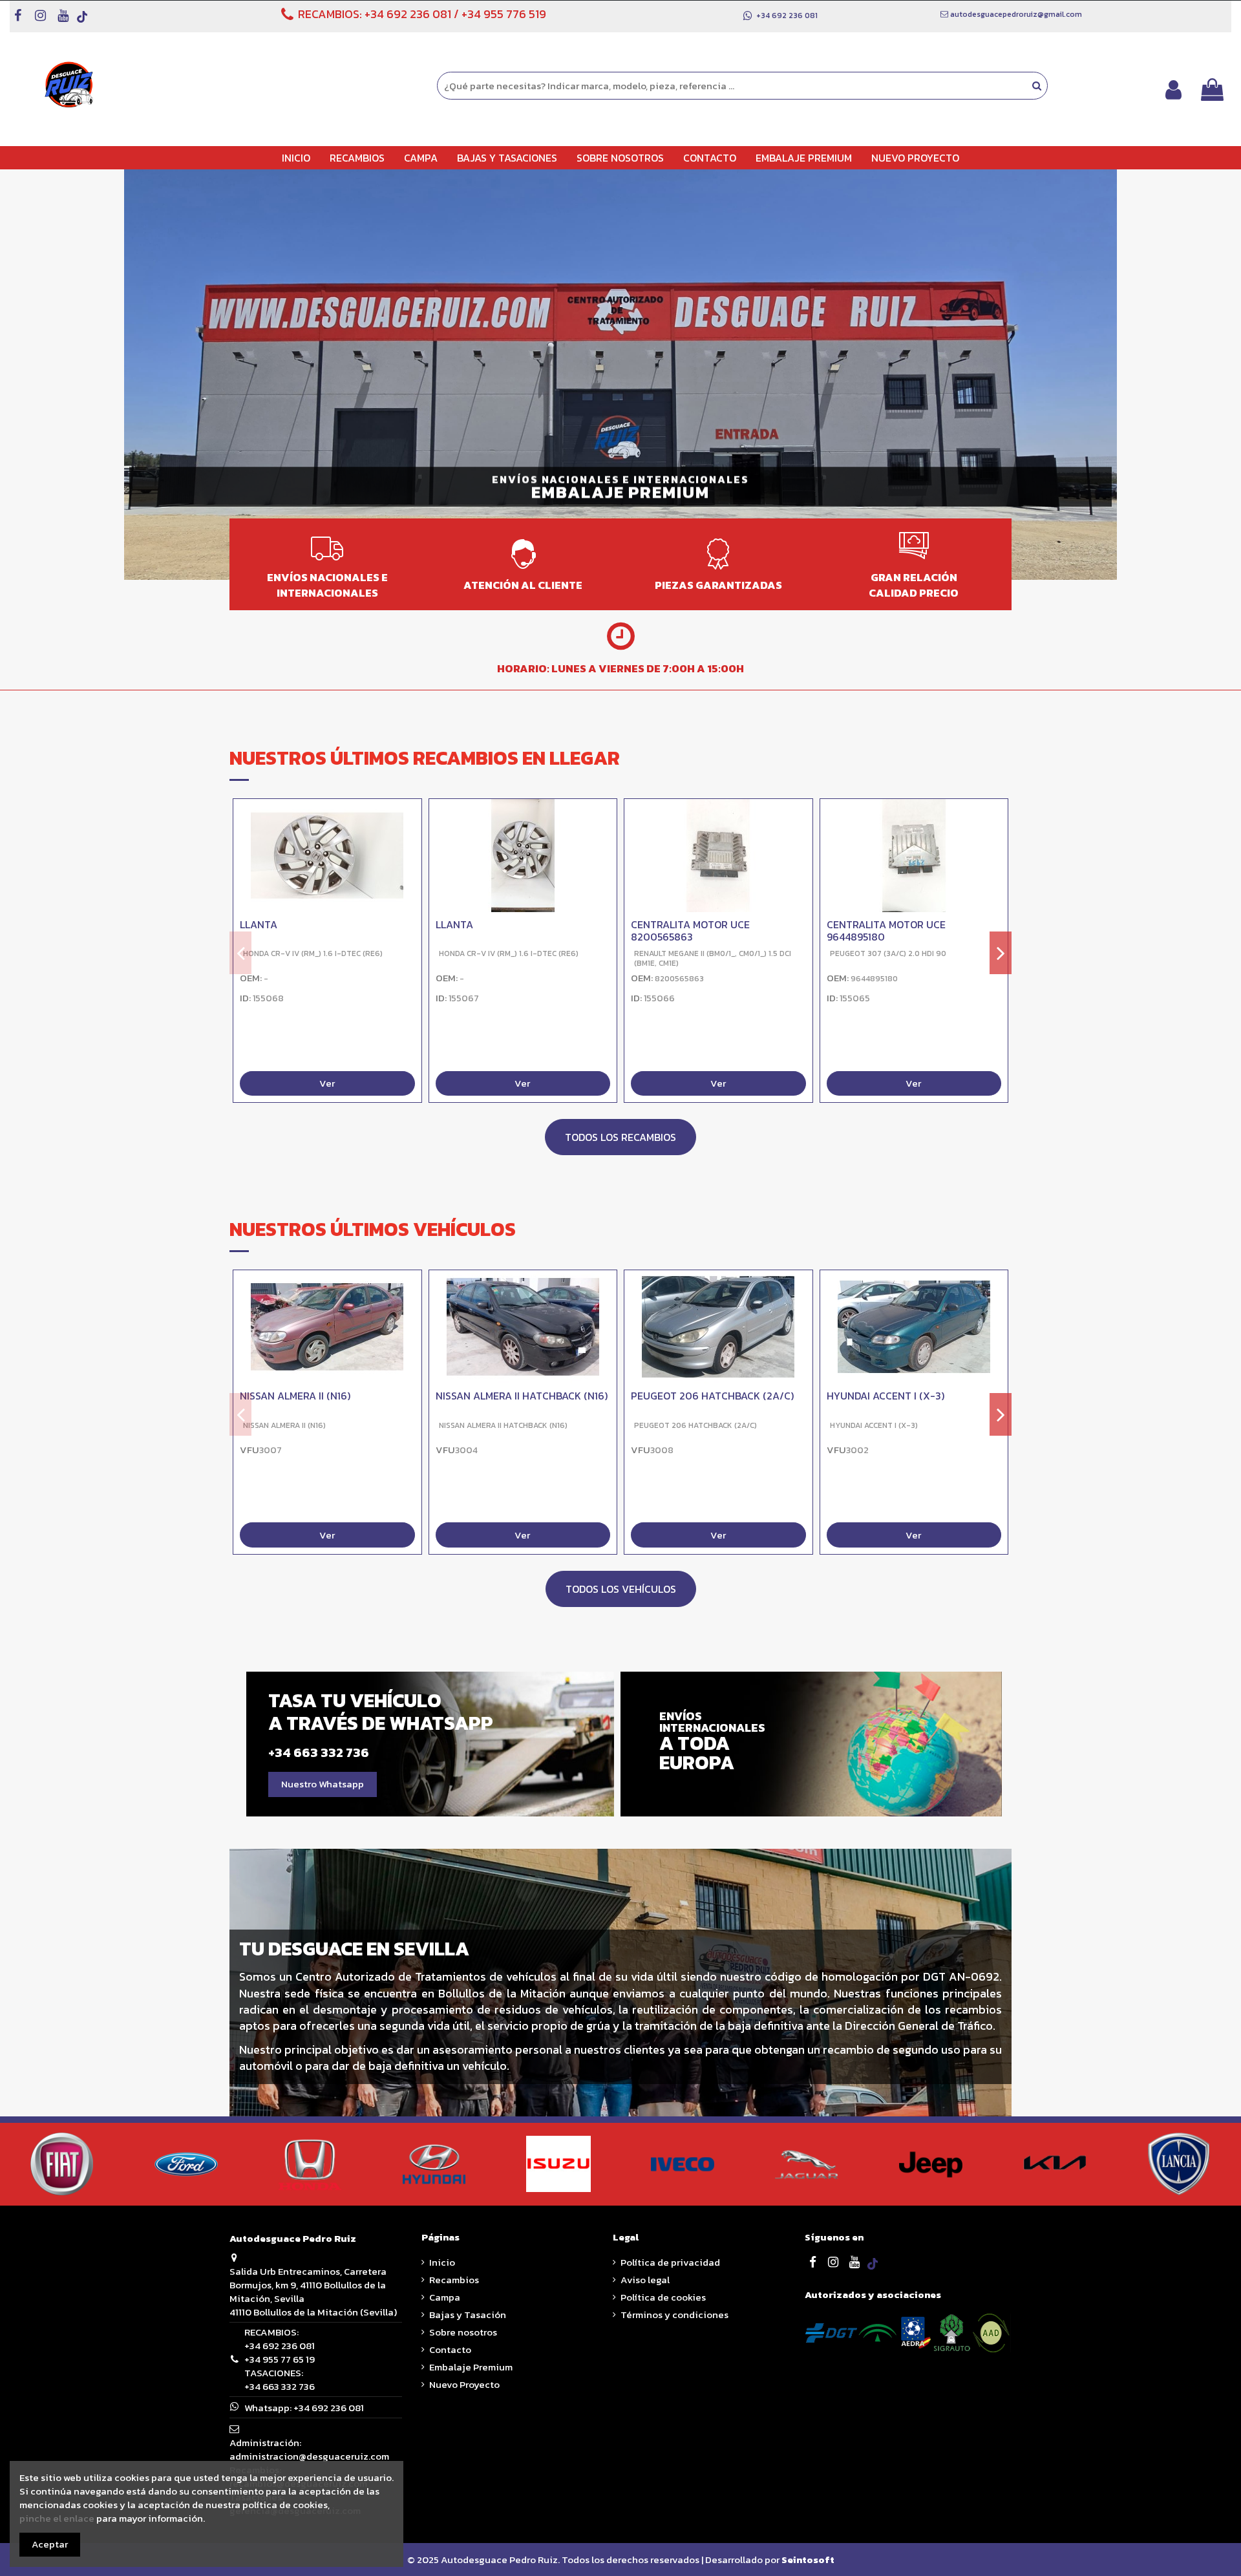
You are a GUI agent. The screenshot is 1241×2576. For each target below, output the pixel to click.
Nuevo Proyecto (464, 2384)
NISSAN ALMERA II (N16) (295, 1396)
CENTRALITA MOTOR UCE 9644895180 (886, 931)
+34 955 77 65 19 (280, 2359)
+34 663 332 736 (280, 2386)
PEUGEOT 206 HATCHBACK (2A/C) (712, 1396)
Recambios (454, 2280)
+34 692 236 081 (408, 14)
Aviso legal (645, 2280)
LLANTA (259, 924)
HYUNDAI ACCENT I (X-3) (886, 1396)
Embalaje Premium (471, 2367)
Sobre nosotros (463, 2332)
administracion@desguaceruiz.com (309, 2456)
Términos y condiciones (674, 2315)
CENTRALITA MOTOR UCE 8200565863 (690, 931)
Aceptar (50, 2544)
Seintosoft (808, 2560)
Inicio (442, 2262)
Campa (445, 2297)
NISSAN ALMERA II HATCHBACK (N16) (522, 1396)
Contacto (450, 2349)
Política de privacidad (670, 2262)
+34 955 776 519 (504, 14)
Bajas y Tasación (468, 2315)
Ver (327, 1084)
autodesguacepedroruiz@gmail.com (1016, 14)
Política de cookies (663, 2297)
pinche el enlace (57, 2518)
